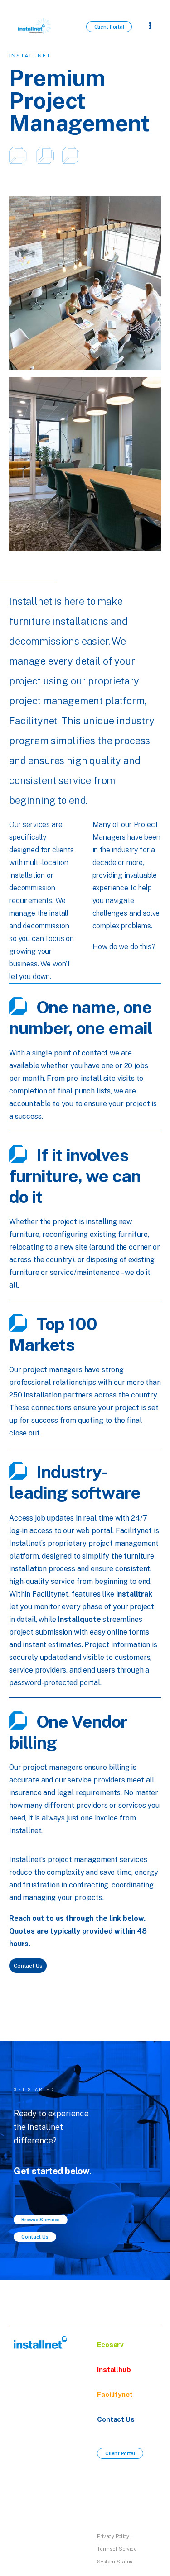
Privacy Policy (113, 2536)
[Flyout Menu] (150, 25)
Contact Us (116, 2419)
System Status (114, 2562)
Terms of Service (117, 2549)
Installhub (114, 2369)
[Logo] (41, 2342)
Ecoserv (110, 2345)
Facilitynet (115, 2394)
